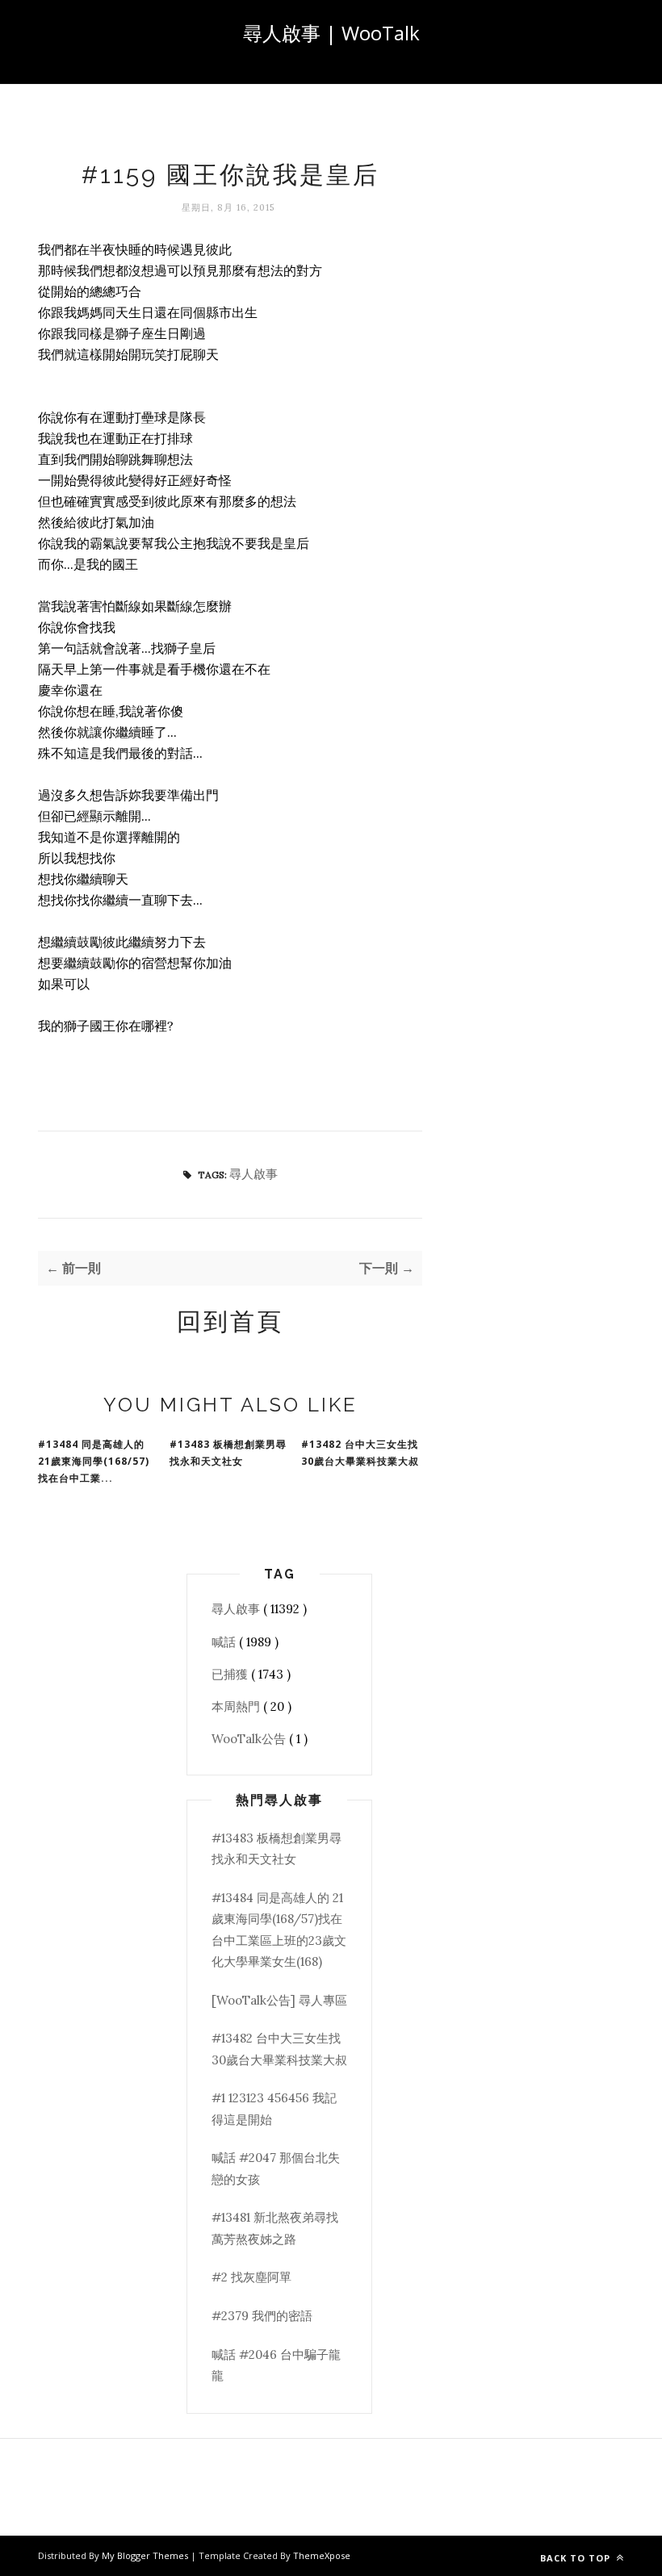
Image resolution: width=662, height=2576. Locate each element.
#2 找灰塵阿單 (251, 2277)
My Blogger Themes (146, 2555)
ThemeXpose (322, 2555)
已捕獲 (231, 1674)
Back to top (577, 2558)
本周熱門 (237, 1706)
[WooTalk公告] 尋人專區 (279, 2000)
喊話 (225, 1642)
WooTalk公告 (250, 1739)
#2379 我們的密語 (262, 2316)
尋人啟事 (253, 1174)
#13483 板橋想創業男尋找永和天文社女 (228, 1453)
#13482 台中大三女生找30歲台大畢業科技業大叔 (360, 1453)
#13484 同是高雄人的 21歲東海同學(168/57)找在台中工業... (94, 1461)
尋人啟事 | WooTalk (331, 33)
